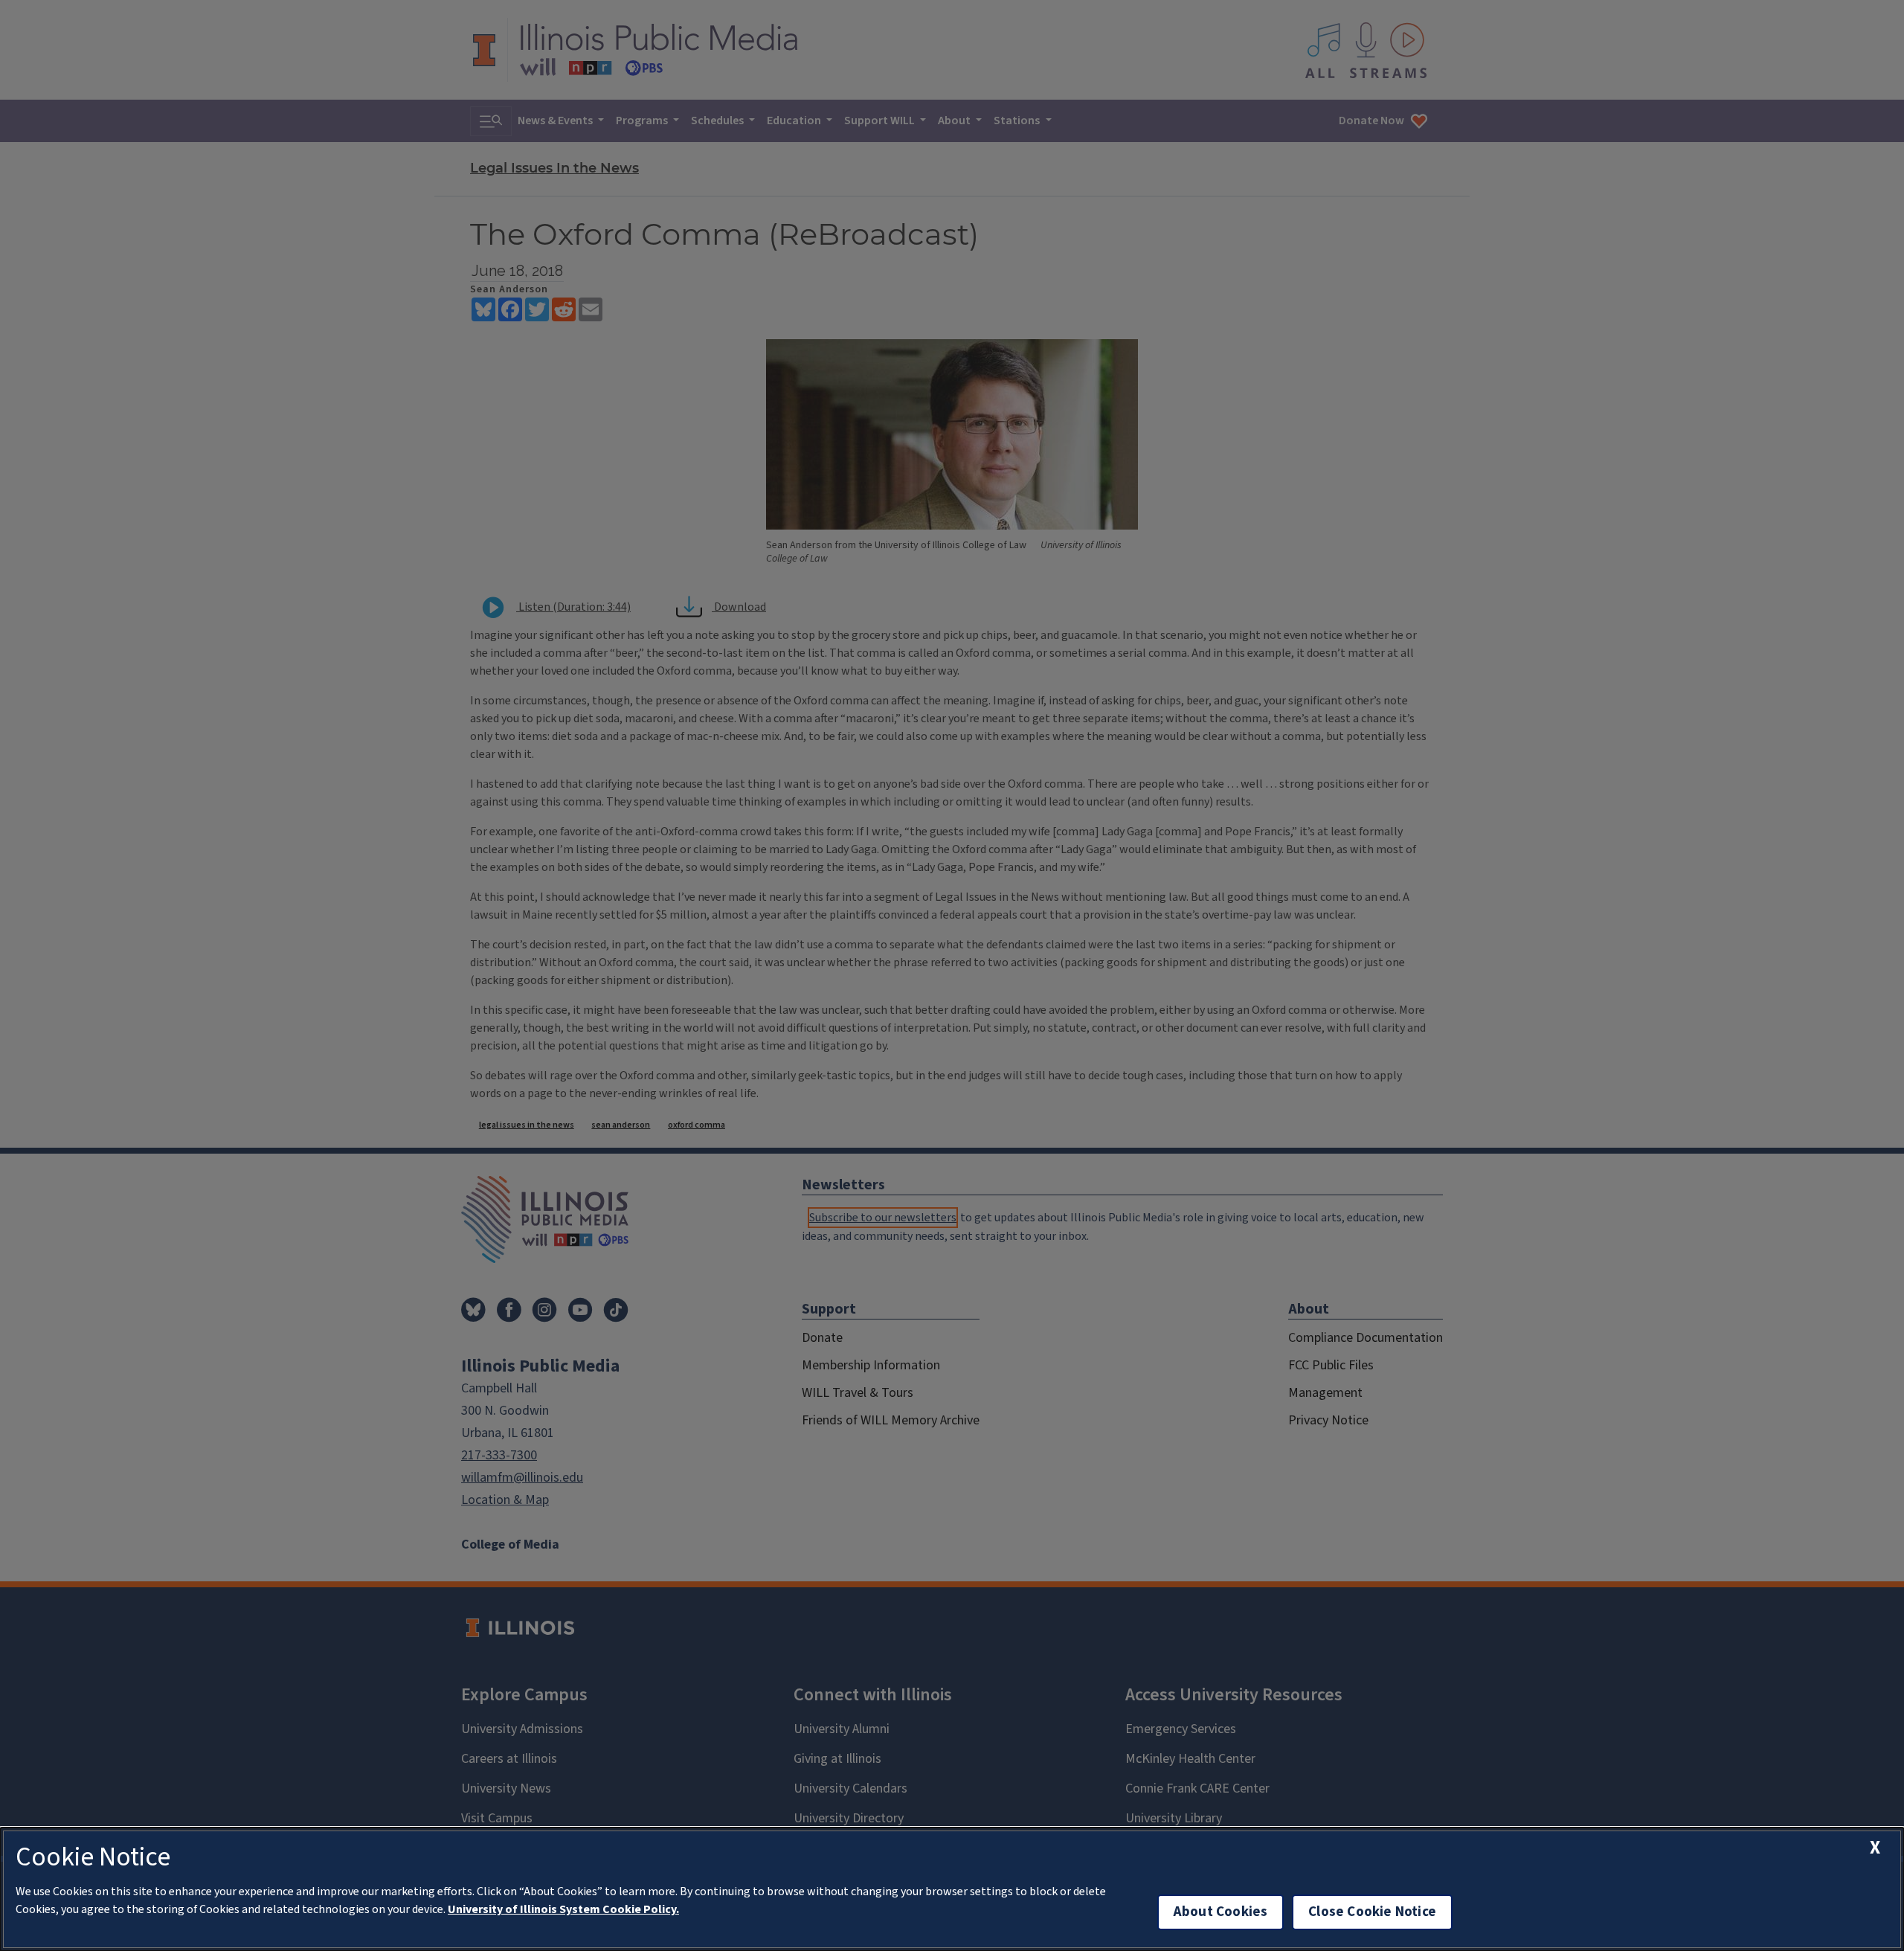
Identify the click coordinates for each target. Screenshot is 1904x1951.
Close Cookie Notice (1372, 1912)
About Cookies (1220, 1912)
